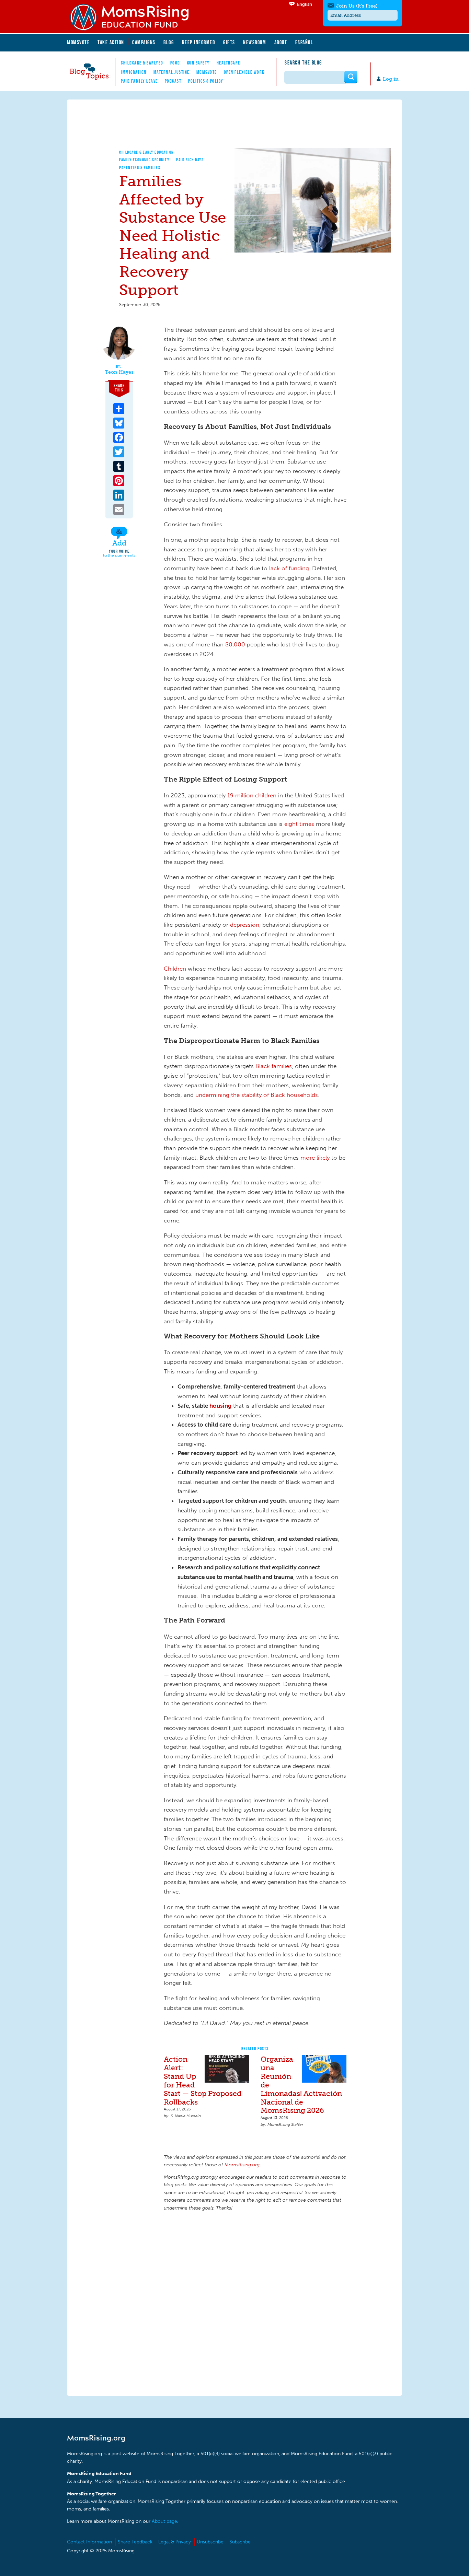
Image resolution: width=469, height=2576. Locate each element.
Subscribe (240, 2542)
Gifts (229, 42)
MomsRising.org (134, 17)
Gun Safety (198, 63)
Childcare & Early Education (147, 152)
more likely (315, 1158)
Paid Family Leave (139, 81)
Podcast (173, 81)
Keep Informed (199, 42)
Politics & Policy (206, 81)
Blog (169, 42)
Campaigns (144, 42)
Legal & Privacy (175, 2542)
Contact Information (89, 2542)
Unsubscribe (210, 2542)
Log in (391, 79)
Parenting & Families (140, 168)
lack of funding (289, 568)
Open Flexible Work (244, 72)
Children (175, 969)
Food (175, 63)
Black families (274, 1066)
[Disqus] (255, 2303)
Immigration (134, 72)
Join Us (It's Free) (357, 6)
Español (304, 42)
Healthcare (228, 63)
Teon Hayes (119, 372)
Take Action (111, 42)
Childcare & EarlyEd (142, 63)
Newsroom (255, 42)
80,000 (235, 644)
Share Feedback (135, 2542)
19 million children (252, 795)
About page (164, 2521)
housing (220, 1406)
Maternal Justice (171, 72)
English (305, 4)
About (281, 42)
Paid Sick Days (190, 160)
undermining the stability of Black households (257, 1095)
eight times (299, 824)
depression (245, 925)
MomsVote (78, 42)
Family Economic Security (144, 160)
